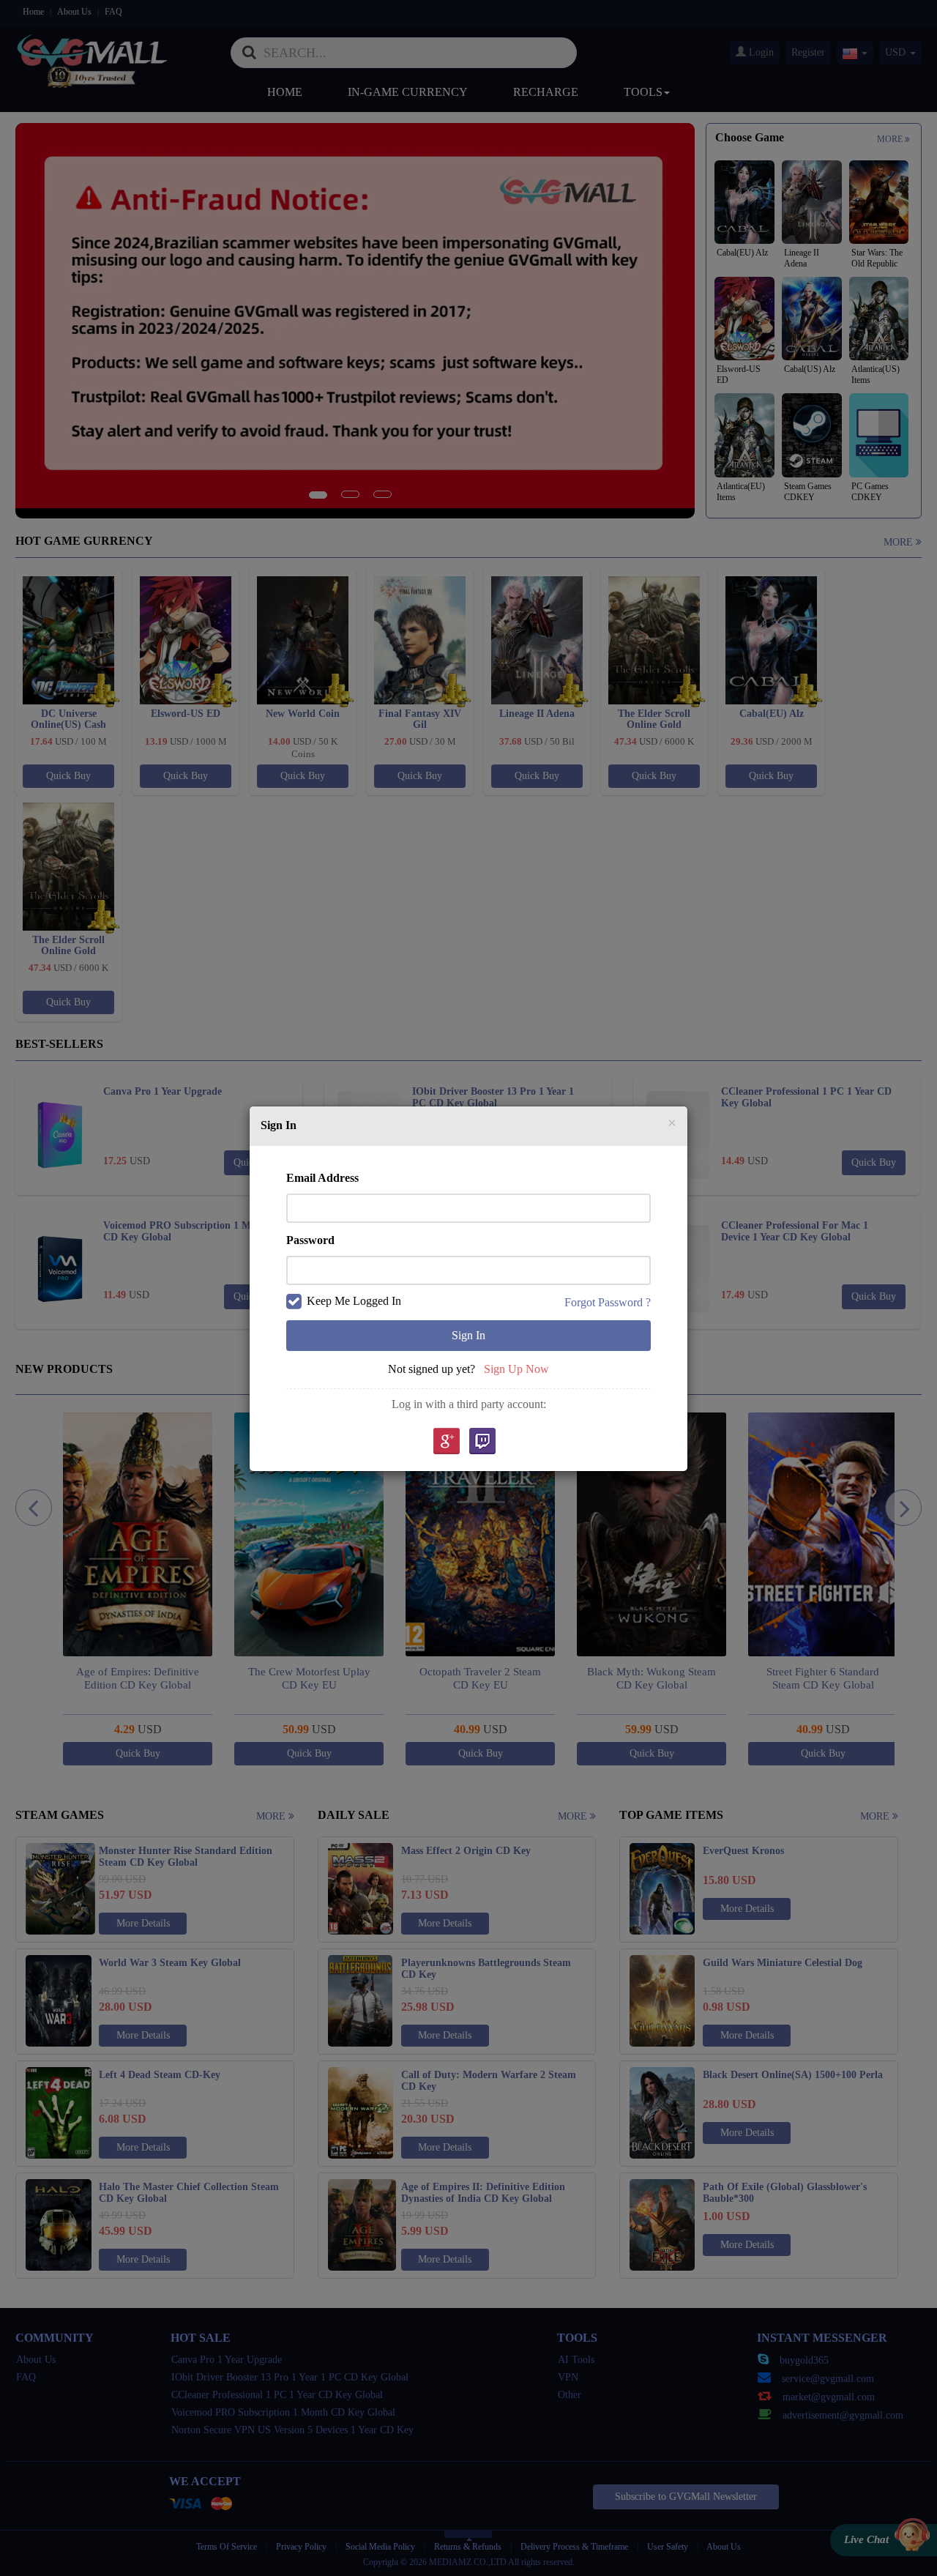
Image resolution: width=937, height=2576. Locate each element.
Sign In (468, 1335)
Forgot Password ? (608, 1302)
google (446, 1442)
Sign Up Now (516, 1369)
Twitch (482, 1442)
